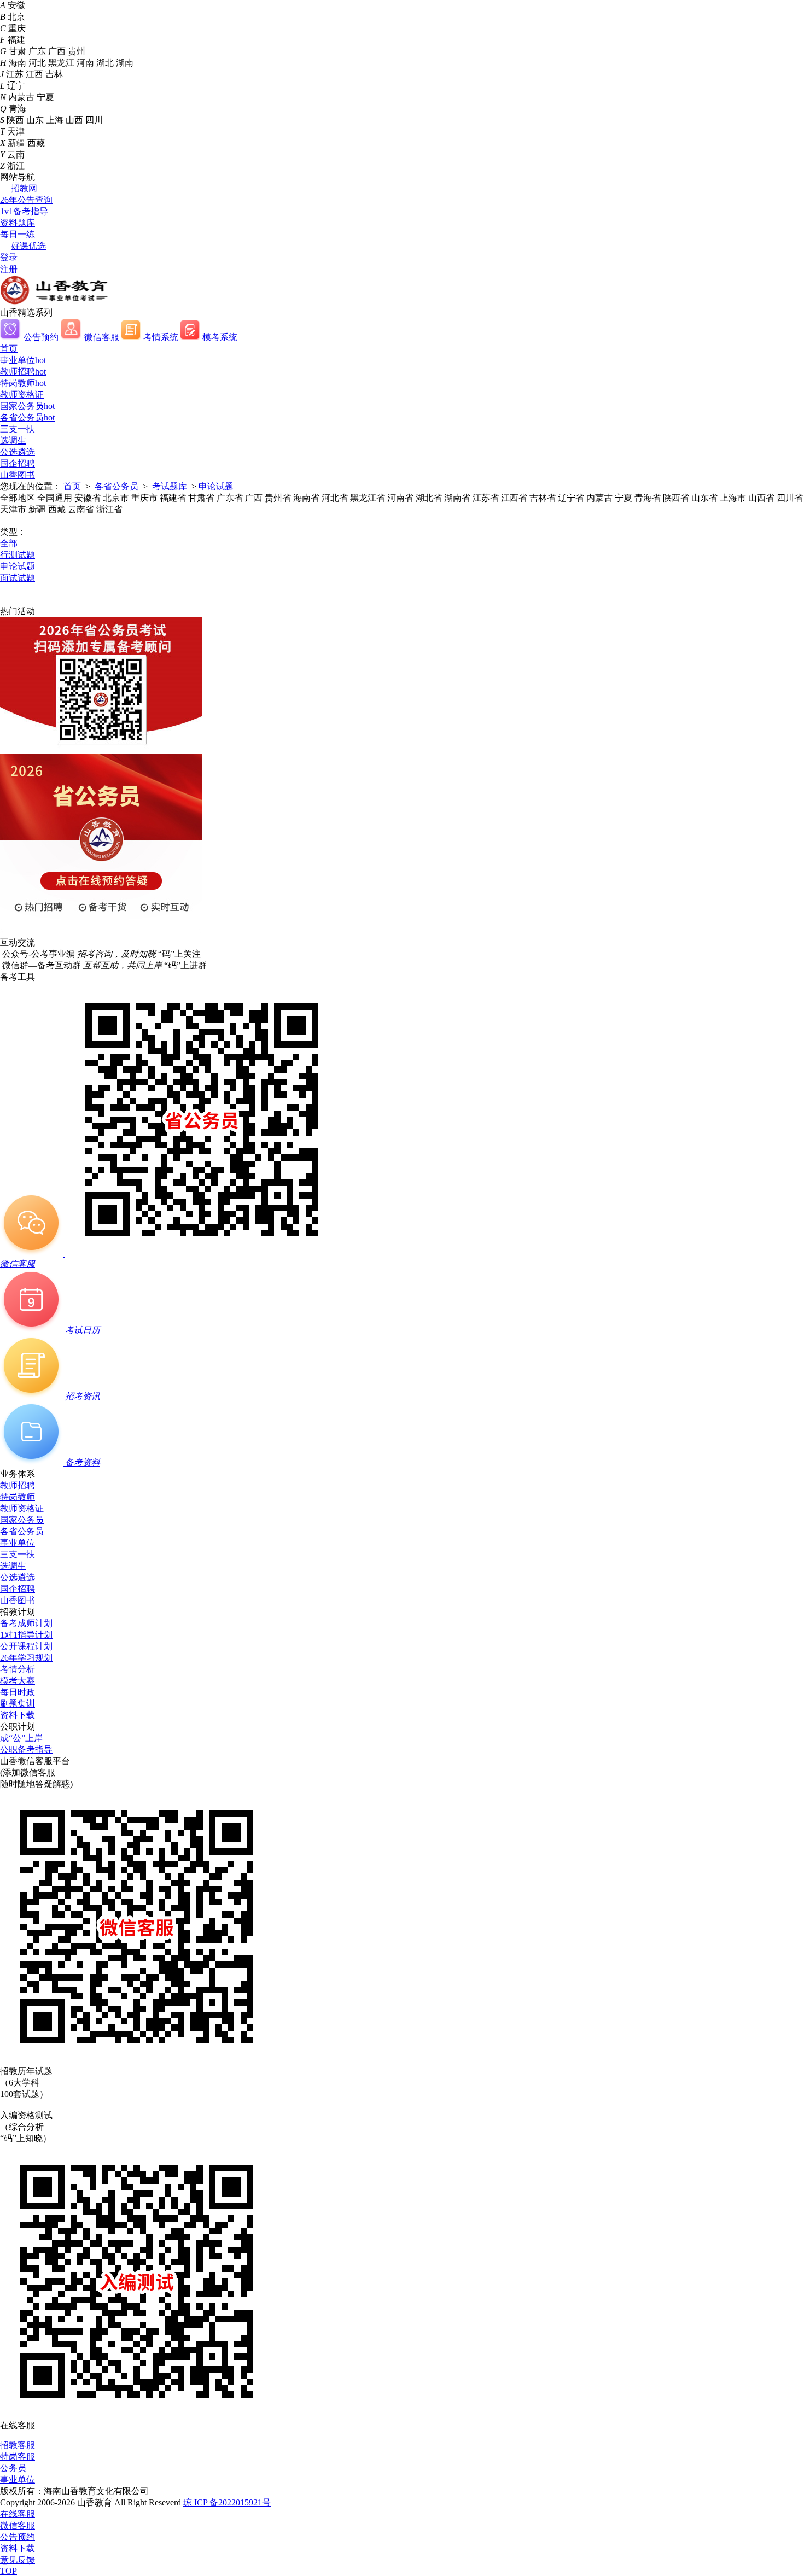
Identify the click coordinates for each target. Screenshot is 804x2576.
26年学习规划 (26, 1658)
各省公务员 (27, 417)
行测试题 (18, 555)
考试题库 (168, 486)
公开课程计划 (26, 1646)
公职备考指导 (26, 1750)
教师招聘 (23, 372)
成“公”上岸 (21, 1738)
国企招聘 (18, 463)
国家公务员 (27, 406)
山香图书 (18, 475)
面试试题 (18, 578)
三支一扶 (18, 429)
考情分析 (18, 1669)
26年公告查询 (26, 200)
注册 (9, 269)
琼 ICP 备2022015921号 (227, 2502)
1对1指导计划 (26, 1635)
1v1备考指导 (24, 211)
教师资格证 (22, 395)
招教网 (24, 188)
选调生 (13, 440)
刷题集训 (18, 1704)
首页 (9, 349)
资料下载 (18, 1715)
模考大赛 (18, 1681)
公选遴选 (18, 452)
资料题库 (18, 223)
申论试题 (216, 486)
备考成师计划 (26, 1623)
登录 (9, 257)
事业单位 (23, 360)
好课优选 (28, 246)
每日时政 (18, 1692)
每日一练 (18, 234)
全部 (9, 543)
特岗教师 (23, 383)
